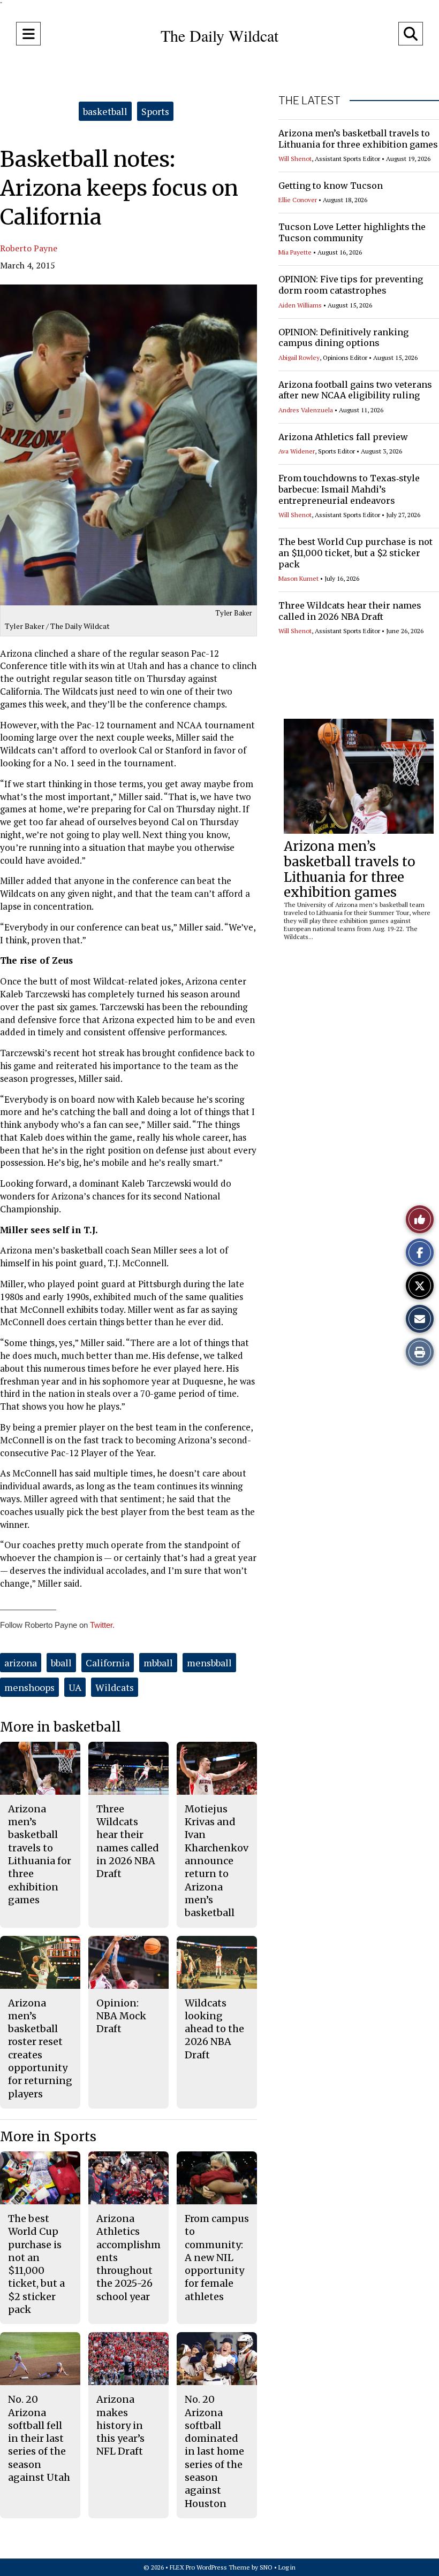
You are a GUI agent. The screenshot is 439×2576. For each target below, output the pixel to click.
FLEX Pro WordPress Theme (210, 2567)
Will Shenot (295, 159)
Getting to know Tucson (331, 186)
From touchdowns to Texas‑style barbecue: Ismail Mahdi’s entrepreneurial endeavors (349, 489)
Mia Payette (295, 252)
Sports (155, 111)
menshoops (29, 1687)
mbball (158, 1663)
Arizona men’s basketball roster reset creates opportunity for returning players (40, 2048)
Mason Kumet (298, 578)
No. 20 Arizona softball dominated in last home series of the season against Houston (214, 2451)
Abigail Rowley (299, 357)
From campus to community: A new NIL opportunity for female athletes (217, 2258)
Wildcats (115, 1687)
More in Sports (48, 2137)
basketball (105, 111)
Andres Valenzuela (306, 410)
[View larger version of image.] (128, 445)
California (108, 1663)
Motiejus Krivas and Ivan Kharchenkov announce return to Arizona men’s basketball (217, 1861)
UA (75, 1687)
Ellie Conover (298, 200)
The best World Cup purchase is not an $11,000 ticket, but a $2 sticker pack (355, 553)
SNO (266, 2567)
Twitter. (102, 1625)
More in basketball (60, 1727)
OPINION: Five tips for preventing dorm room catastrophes (351, 285)
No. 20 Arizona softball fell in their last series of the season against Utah (39, 2438)
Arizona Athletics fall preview (343, 437)
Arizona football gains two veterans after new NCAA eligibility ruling (355, 390)
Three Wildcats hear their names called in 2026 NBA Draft (350, 611)
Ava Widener (297, 451)
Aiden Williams (300, 305)
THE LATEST (309, 101)
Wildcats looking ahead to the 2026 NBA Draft (214, 2029)
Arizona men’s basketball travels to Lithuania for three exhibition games (358, 139)
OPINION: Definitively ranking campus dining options (343, 338)
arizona (21, 1663)
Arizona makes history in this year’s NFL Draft (120, 2425)
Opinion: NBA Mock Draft (121, 2016)
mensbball (209, 1663)
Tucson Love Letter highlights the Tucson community (352, 232)
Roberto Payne (29, 248)
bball (61, 1663)
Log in (287, 2567)
